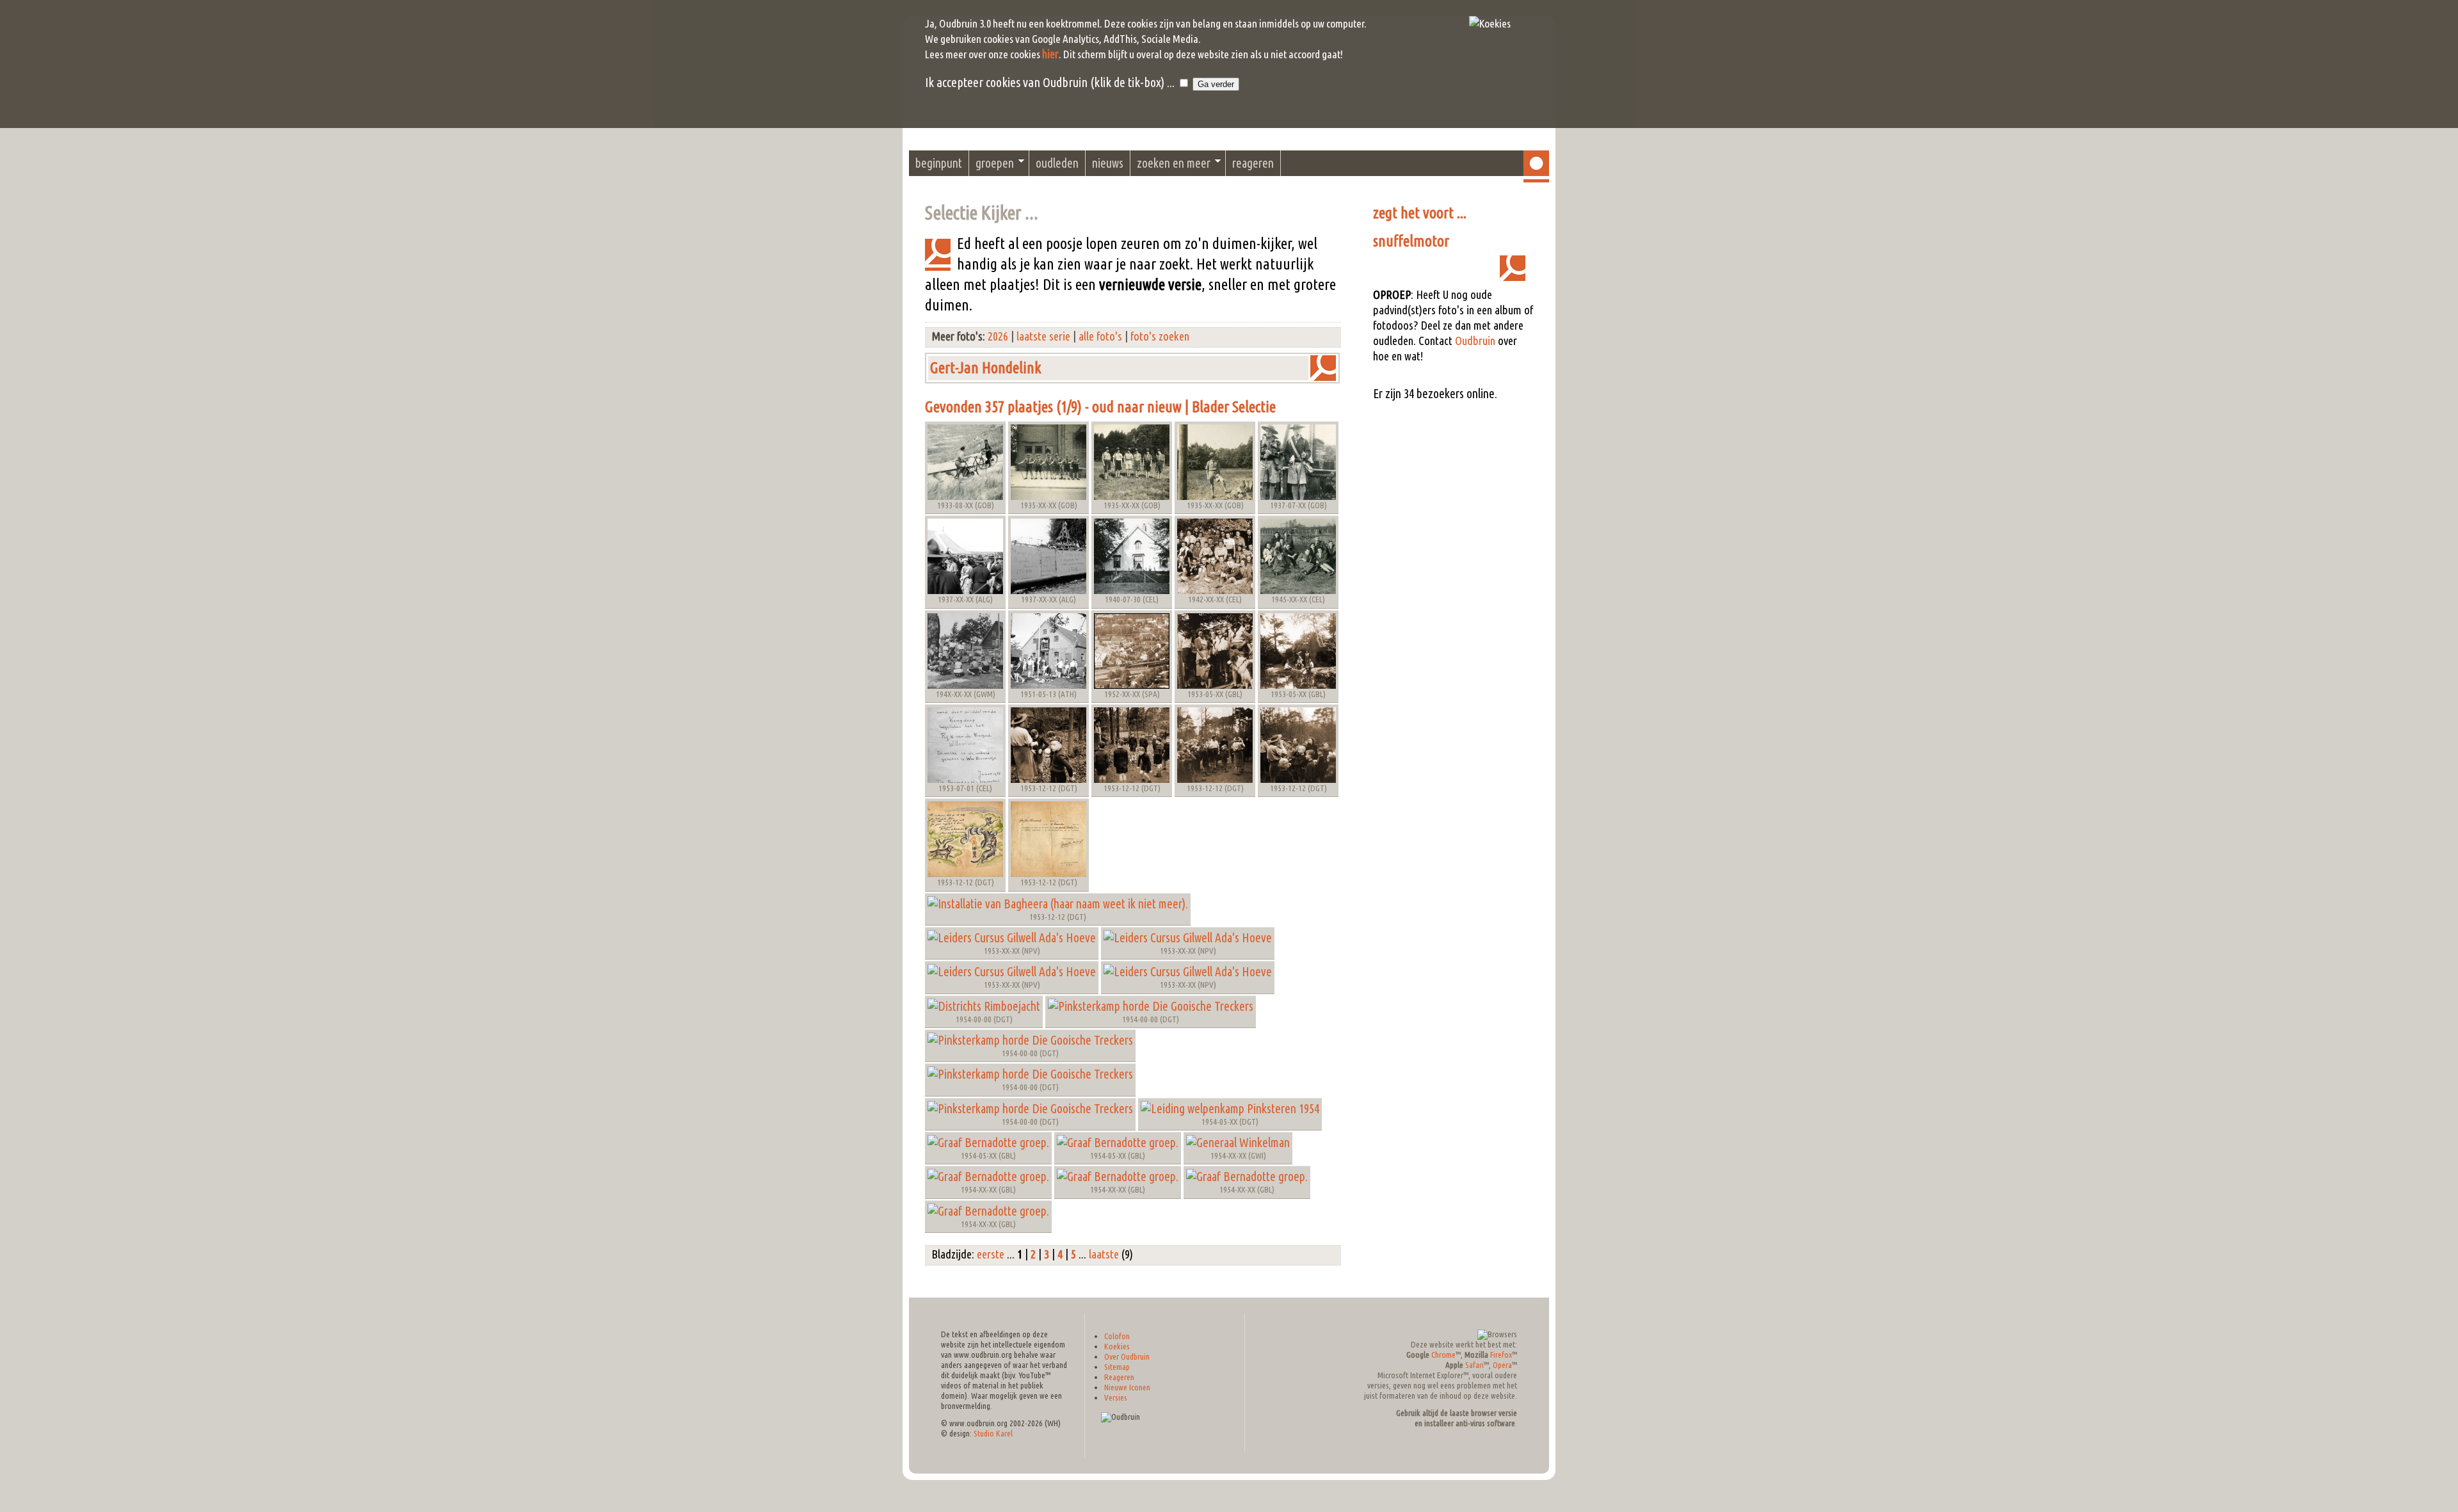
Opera (1502, 1365)
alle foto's (1100, 336)
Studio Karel (993, 1434)
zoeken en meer (1174, 163)
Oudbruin (1475, 341)
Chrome (1443, 1355)
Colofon (1117, 1336)
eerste (991, 1254)
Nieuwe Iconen (1127, 1387)
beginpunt (939, 163)
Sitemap (1117, 1367)
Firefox (1501, 1355)
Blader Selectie (1234, 407)
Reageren (1119, 1377)
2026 (998, 336)
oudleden (1057, 163)
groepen (995, 163)
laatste (1104, 1254)
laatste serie (1043, 336)
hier (1050, 54)
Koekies (1117, 1347)
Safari (1474, 1365)
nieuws (1108, 163)
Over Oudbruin (1127, 1357)
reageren (1253, 163)
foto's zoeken (1160, 336)
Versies (1116, 1398)
